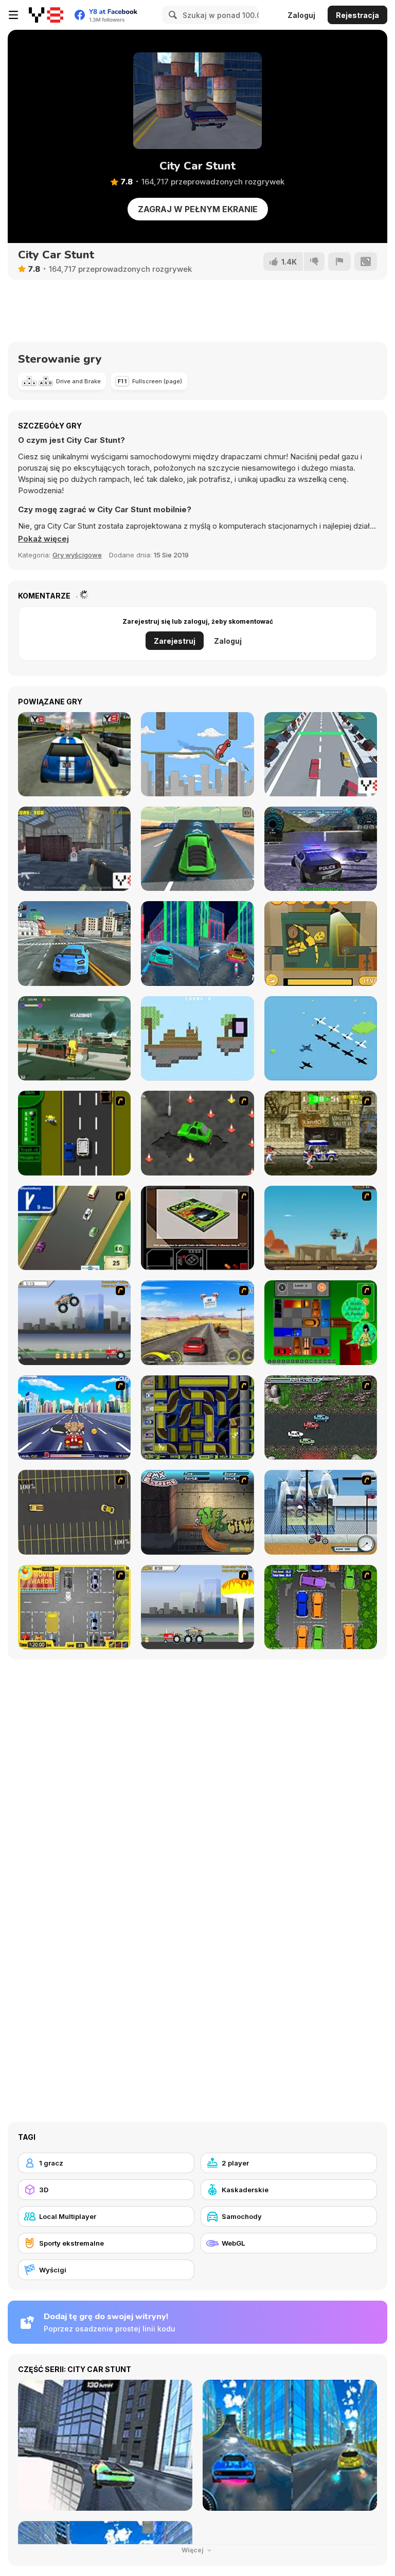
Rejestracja (357, 15)
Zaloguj (301, 15)
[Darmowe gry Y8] (46, 15)
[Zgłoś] (339, 262)
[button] (43, 539)
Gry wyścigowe (77, 555)
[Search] (171, 15)
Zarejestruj (175, 641)
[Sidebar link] (13, 15)
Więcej (193, 2550)
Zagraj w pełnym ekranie (198, 209)
